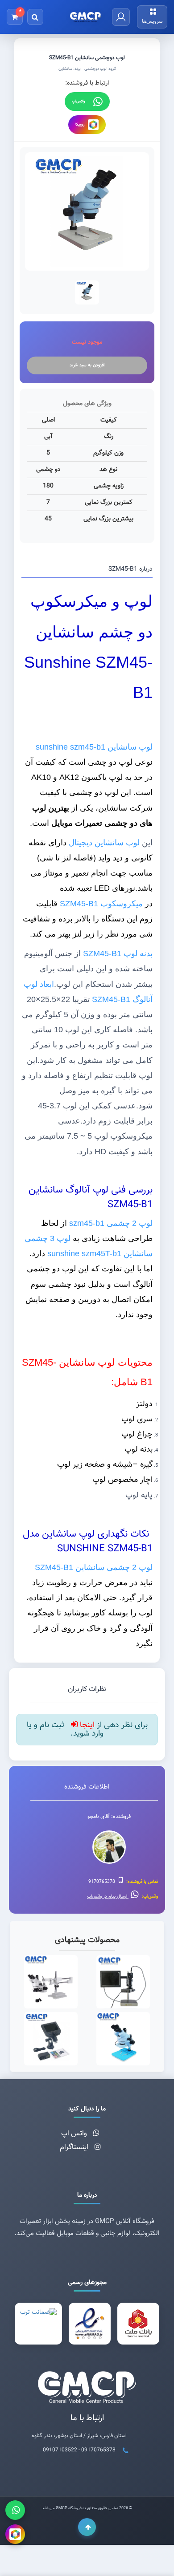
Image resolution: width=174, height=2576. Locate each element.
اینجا (86, 1725)
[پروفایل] (121, 17)
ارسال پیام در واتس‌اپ (108, 1897)
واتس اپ (75, 2134)
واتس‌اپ (79, 101)
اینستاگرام (75, 2148)
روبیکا (80, 125)
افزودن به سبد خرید (87, 365)
